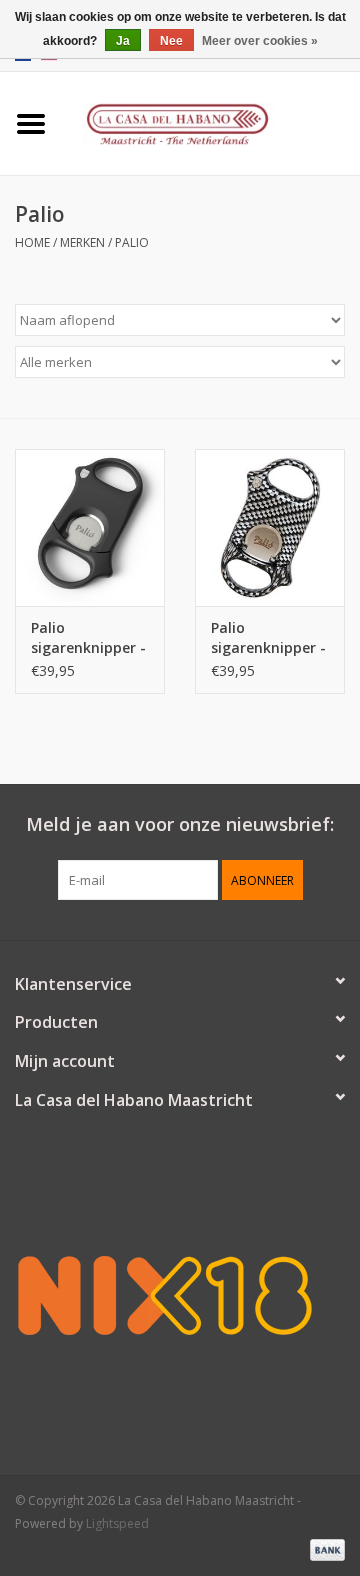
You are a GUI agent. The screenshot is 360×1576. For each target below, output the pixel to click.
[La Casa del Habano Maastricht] (211, 121)
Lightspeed (117, 1523)
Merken (82, 242)
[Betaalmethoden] (324, 1548)
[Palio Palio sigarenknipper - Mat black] (90, 527)
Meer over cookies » (260, 41)
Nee (171, 41)
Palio (132, 242)
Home (32, 242)
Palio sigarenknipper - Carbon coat (268, 638)
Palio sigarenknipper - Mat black (88, 638)
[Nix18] (180, 1295)
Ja (123, 41)
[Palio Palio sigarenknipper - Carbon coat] (270, 527)
